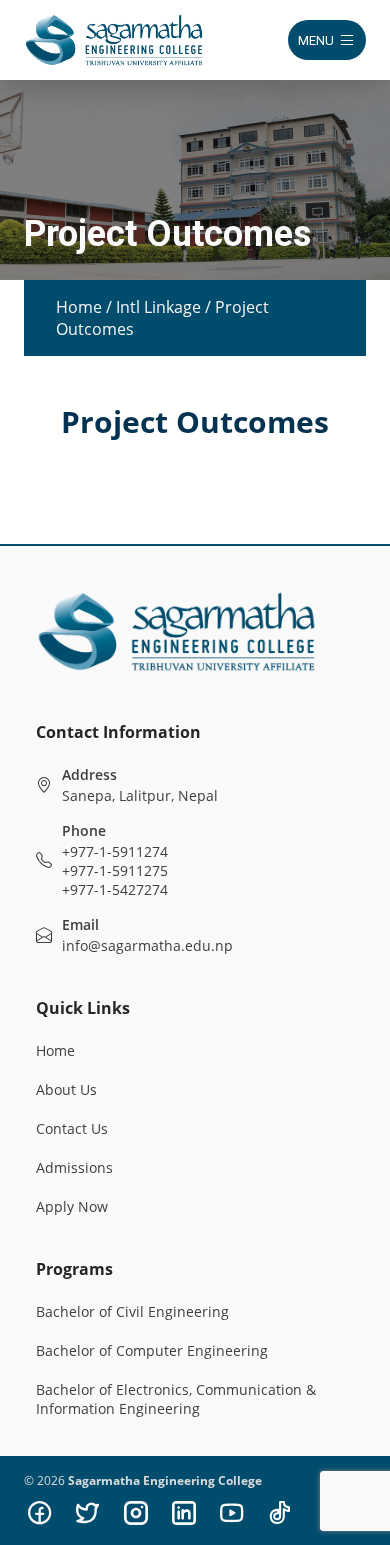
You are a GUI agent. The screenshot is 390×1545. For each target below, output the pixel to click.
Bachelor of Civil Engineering (132, 1311)
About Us (66, 1089)
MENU (316, 40)
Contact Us (72, 1128)
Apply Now (72, 1206)
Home (79, 307)
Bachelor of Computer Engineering (152, 1350)
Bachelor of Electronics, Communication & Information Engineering (176, 1399)
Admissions (74, 1167)
